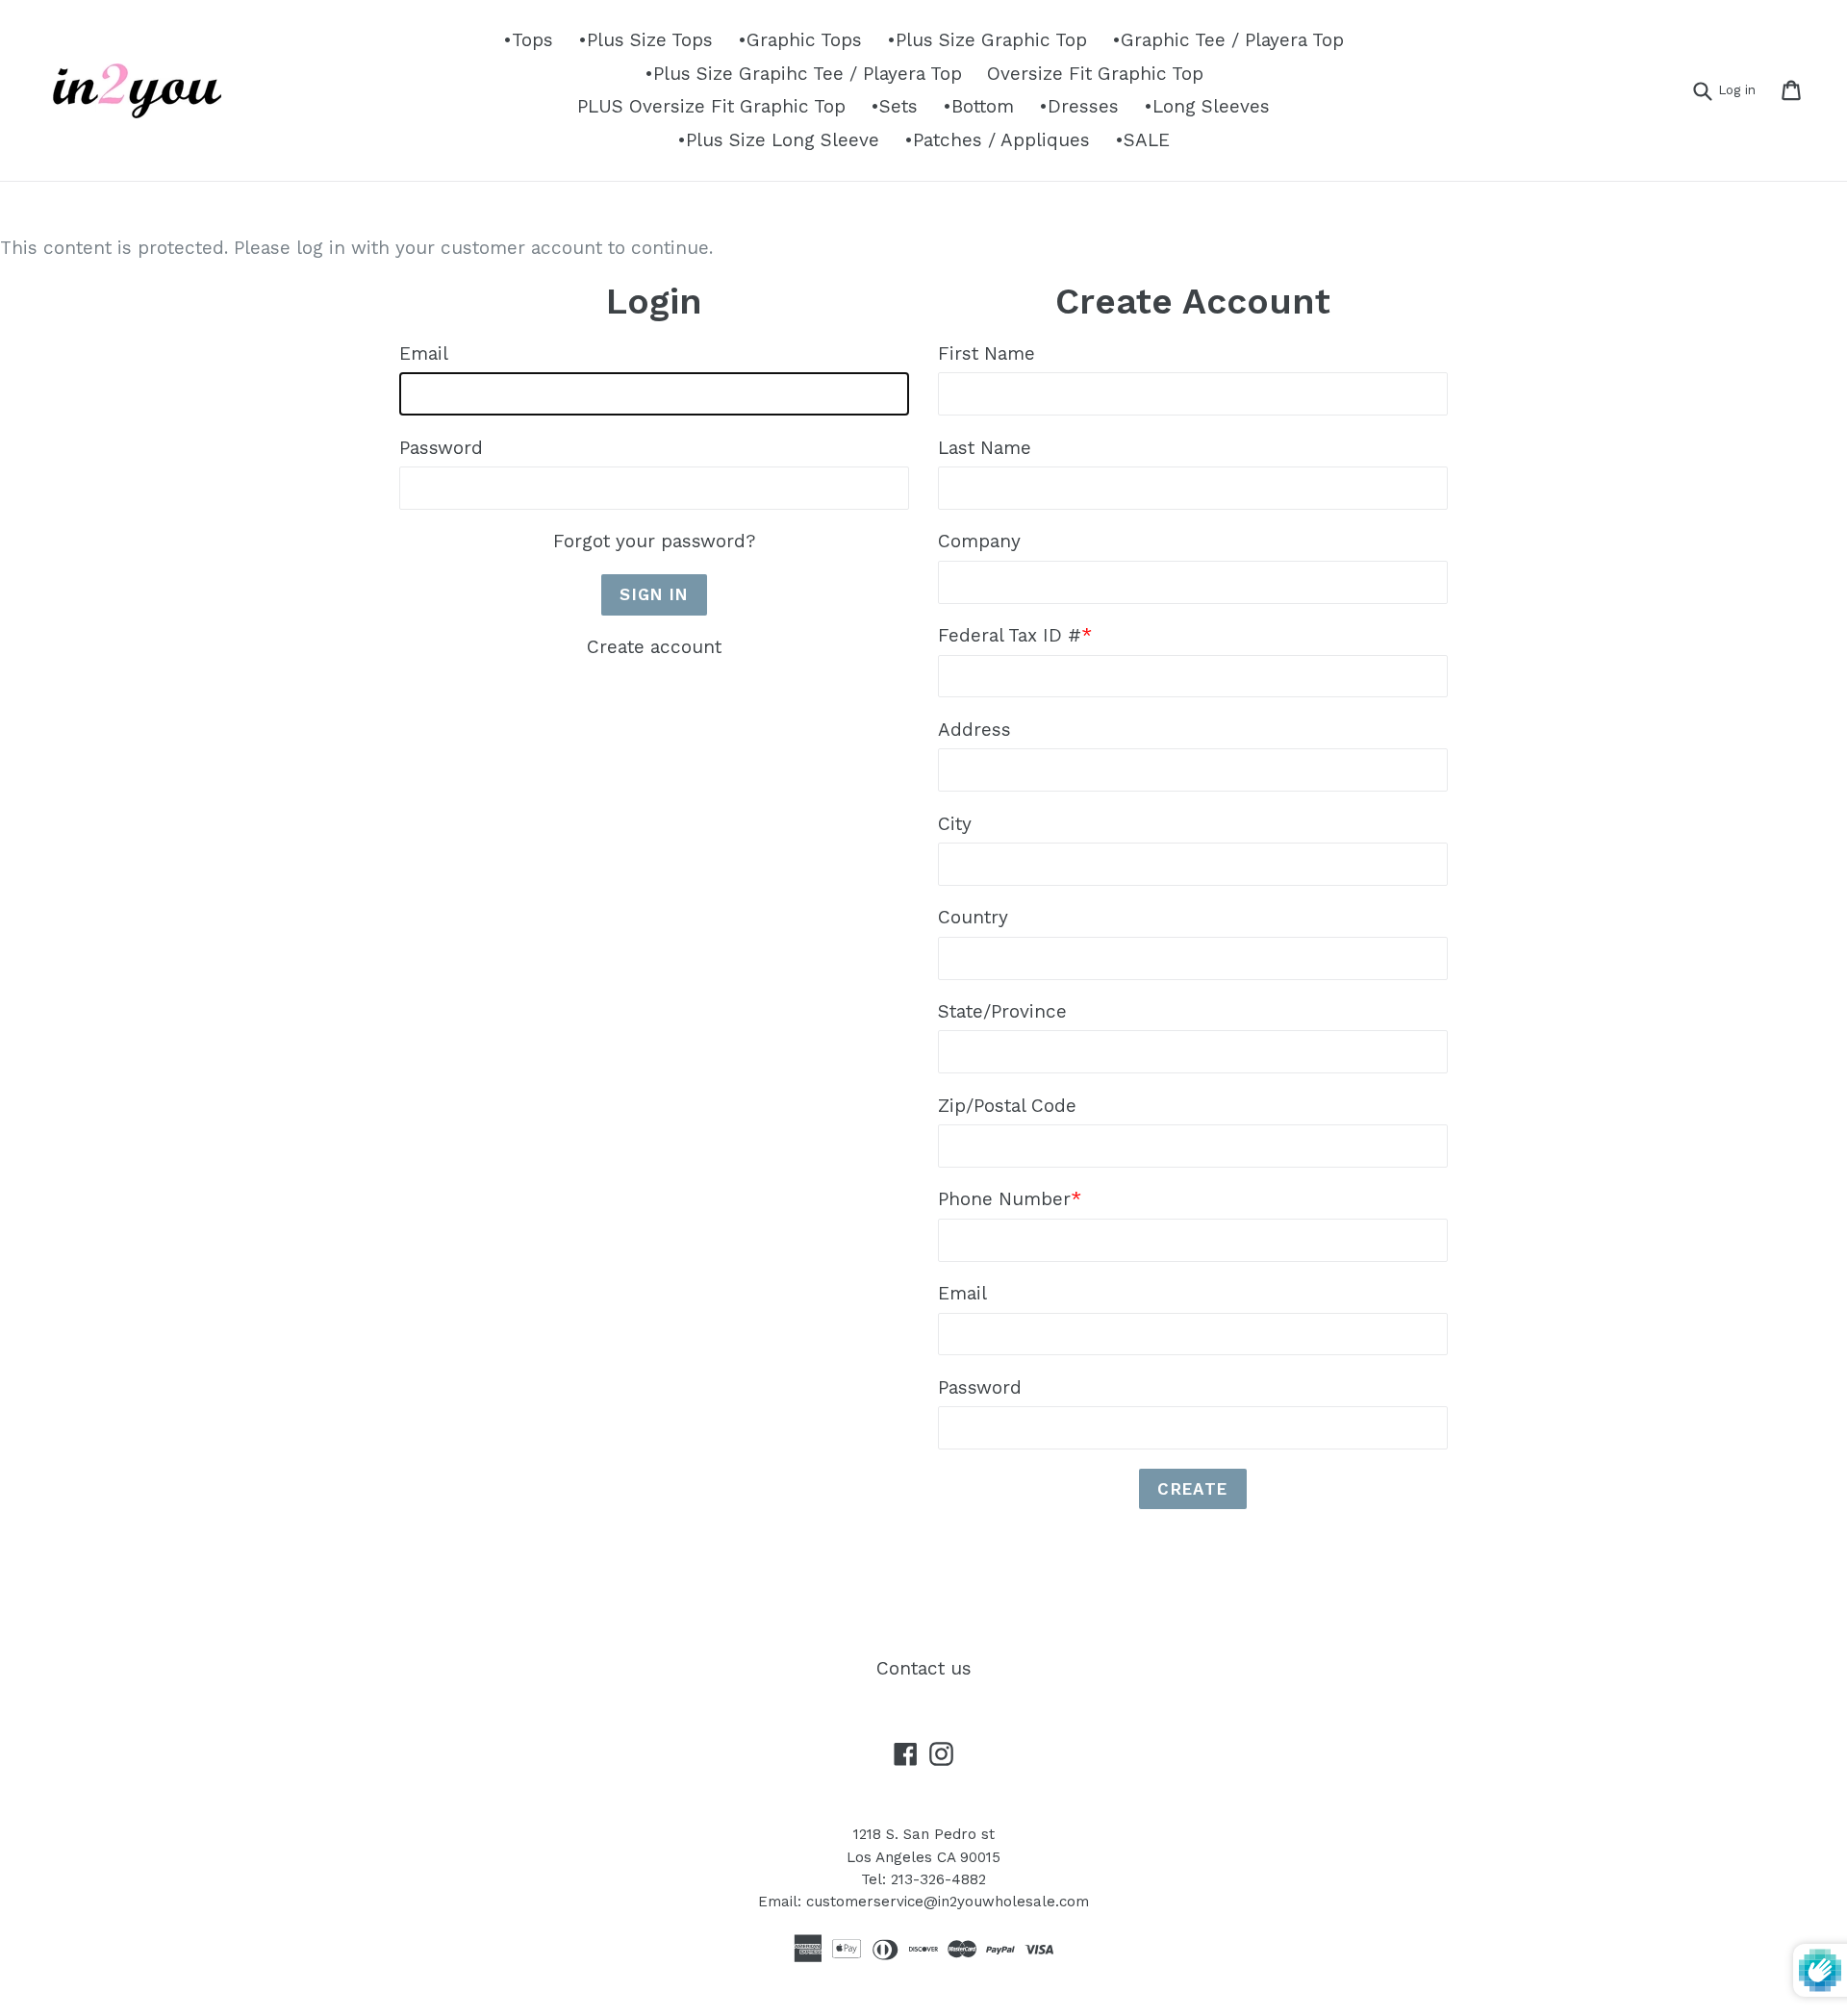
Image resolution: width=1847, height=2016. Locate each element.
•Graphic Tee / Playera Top (1228, 40)
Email (424, 353)
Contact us (924, 1668)
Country (973, 917)
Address (974, 730)
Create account (654, 647)
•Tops (528, 40)
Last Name (985, 448)
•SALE (1142, 140)
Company (979, 541)
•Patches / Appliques (997, 140)
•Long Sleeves (1207, 106)
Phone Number (1010, 1199)
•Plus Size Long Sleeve (778, 140)
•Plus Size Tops (645, 40)
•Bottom (978, 106)
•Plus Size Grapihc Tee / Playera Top (803, 74)
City (955, 824)
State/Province (1002, 1011)
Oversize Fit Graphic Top (1095, 74)
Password (441, 448)
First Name (987, 353)
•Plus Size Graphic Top (987, 40)
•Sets (894, 106)
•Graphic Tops (800, 40)
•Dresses (1079, 106)
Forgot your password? (654, 541)
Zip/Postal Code (1007, 1106)
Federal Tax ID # (1015, 635)
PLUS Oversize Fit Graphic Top (711, 106)
